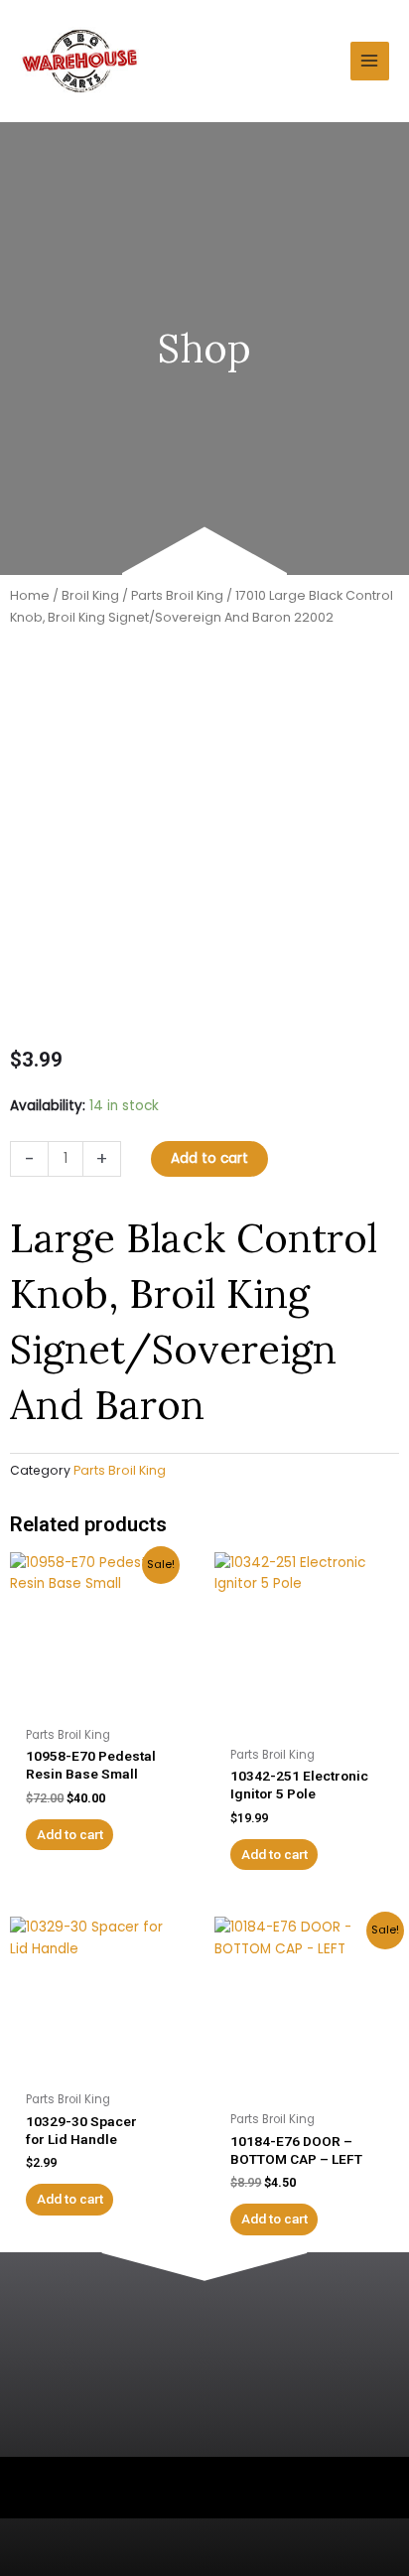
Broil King (90, 595)
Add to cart (209, 1158)
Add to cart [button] (70, 1834)
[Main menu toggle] (370, 61)
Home (30, 595)
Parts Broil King (177, 595)
